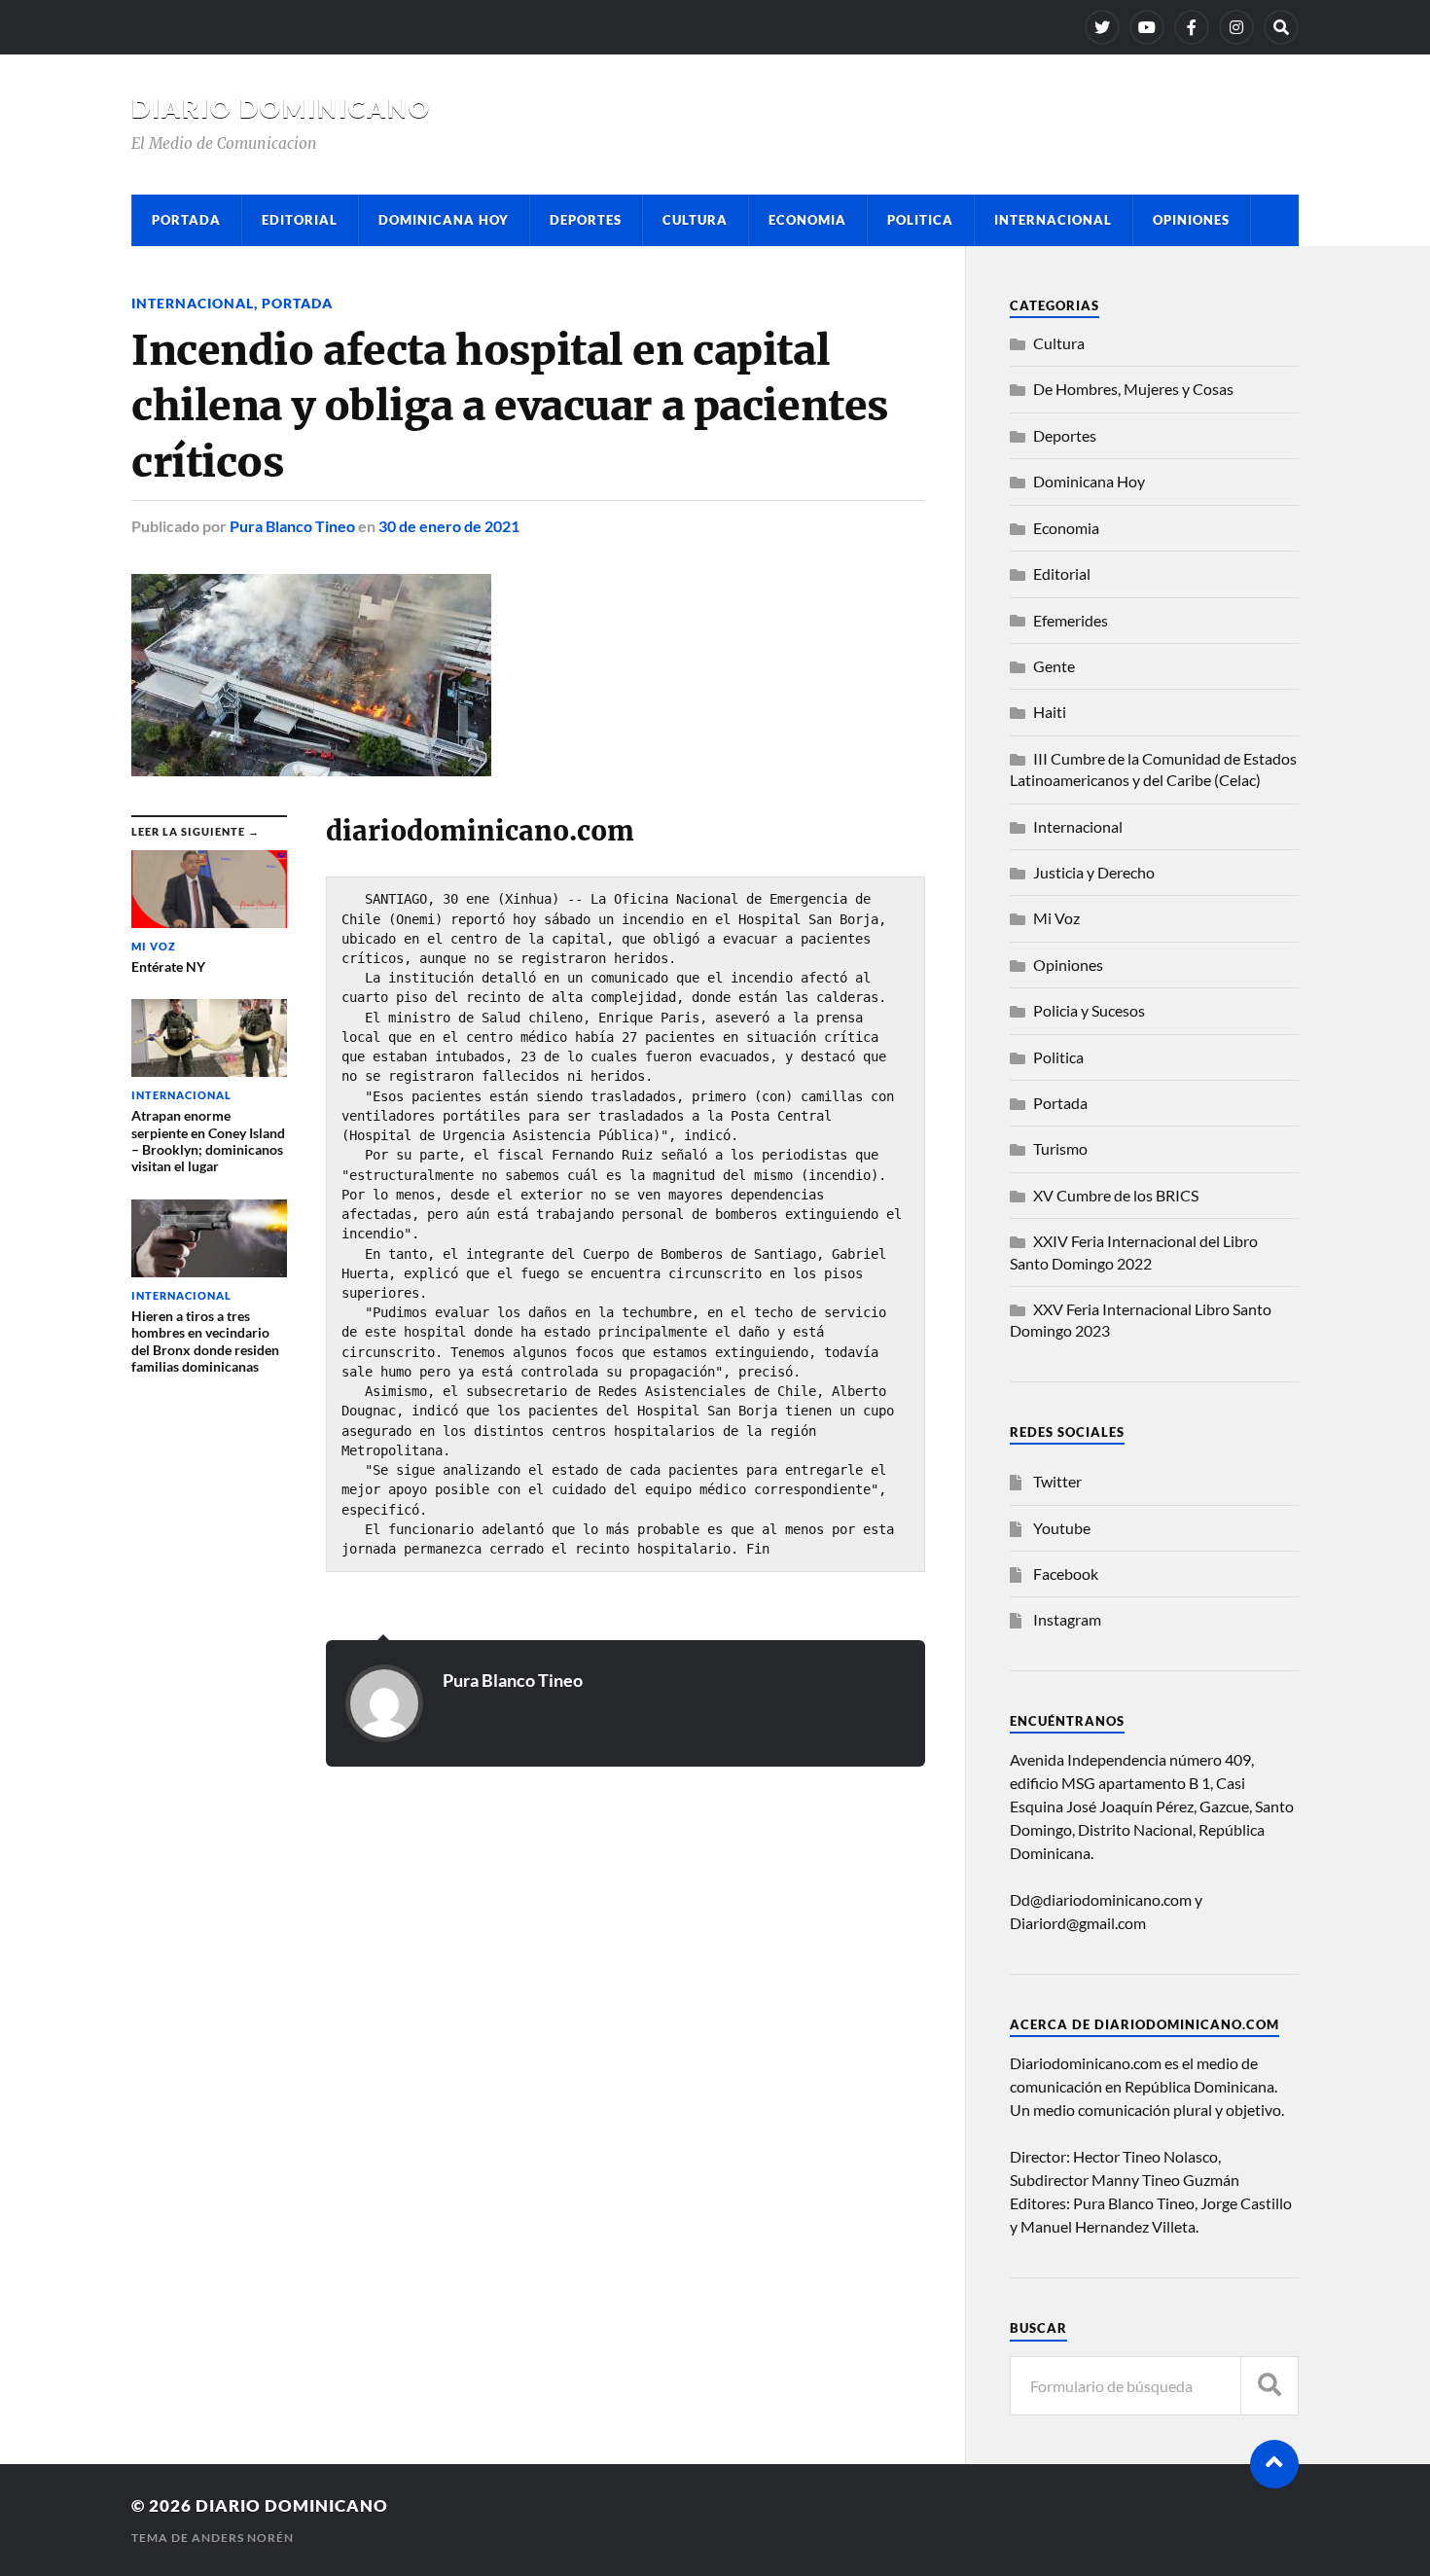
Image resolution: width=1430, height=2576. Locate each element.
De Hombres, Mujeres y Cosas (1133, 389)
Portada (186, 220)
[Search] (1281, 27)
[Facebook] (1192, 27)
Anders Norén (243, 2538)
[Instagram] (1236, 27)
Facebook (1066, 1574)
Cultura (695, 220)
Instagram (1067, 1619)
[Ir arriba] (1274, 2464)
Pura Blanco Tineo (292, 526)
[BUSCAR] (1269, 2386)
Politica (920, 220)
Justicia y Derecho (1094, 872)
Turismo (1060, 1148)
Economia (807, 220)
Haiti (1050, 712)
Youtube (1062, 1528)
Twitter (1057, 1481)
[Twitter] (1102, 27)
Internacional (1053, 220)
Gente (1054, 666)
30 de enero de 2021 (449, 526)
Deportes (586, 220)
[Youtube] (1147, 27)
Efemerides (1071, 620)
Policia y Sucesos (1089, 1010)
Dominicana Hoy (444, 220)
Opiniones (1191, 220)
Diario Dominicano (281, 108)
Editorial (300, 220)
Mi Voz (1056, 918)
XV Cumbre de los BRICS (1116, 1195)
